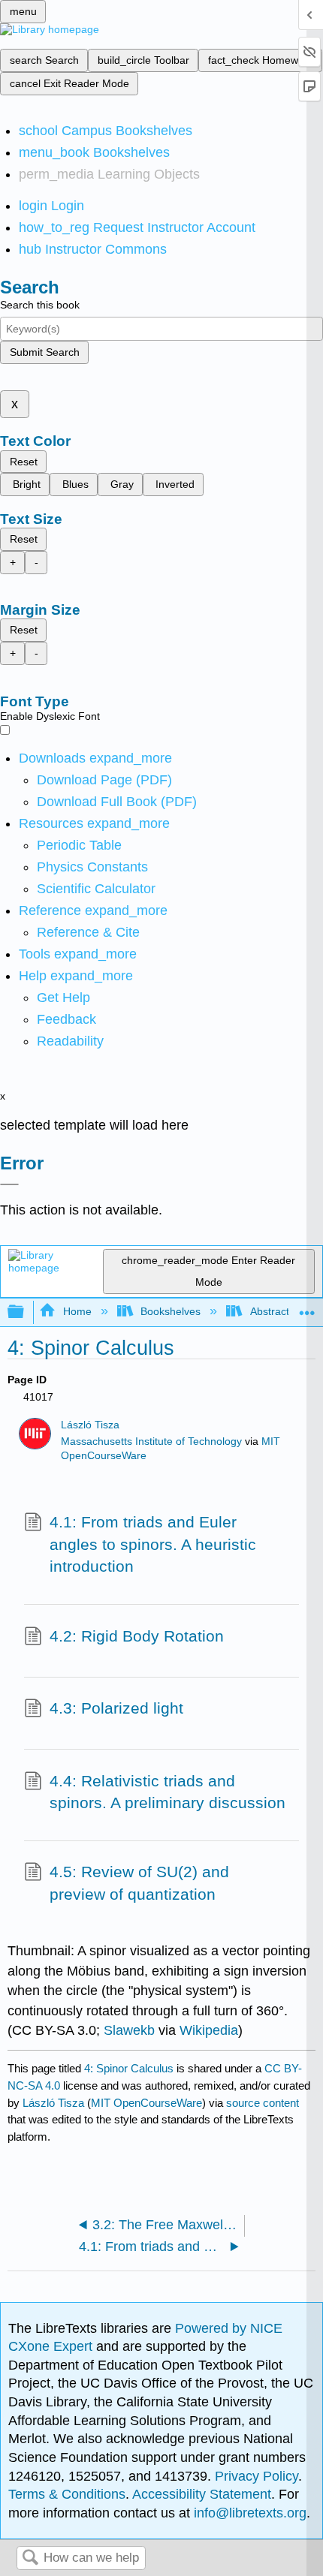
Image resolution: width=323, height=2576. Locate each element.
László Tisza (90, 1425)
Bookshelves (171, 1311)
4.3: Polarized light (116, 1708)
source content (263, 2103)
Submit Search (45, 352)
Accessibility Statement (202, 2494)
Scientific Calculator (96, 889)
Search (30, 2558)
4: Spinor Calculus (129, 2068)
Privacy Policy (257, 2476)
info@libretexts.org (248, 2513)
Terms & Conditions (67, 2494)
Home (77, 1311)
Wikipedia (209, 2030)
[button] (66, 1019)
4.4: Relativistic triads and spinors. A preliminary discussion (168, 1792)
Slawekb (129, 2030)
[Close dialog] (9, 1184)
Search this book (40, 305)
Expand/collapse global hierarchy (26, 1312)
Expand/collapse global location (307, 1308)
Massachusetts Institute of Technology (151, 1441)
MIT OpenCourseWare (146, 2103)
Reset (24, 462)
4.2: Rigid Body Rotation (137, 1636)
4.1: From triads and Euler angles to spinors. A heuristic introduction (153, 1544)
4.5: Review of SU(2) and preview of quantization (139, 1883)
